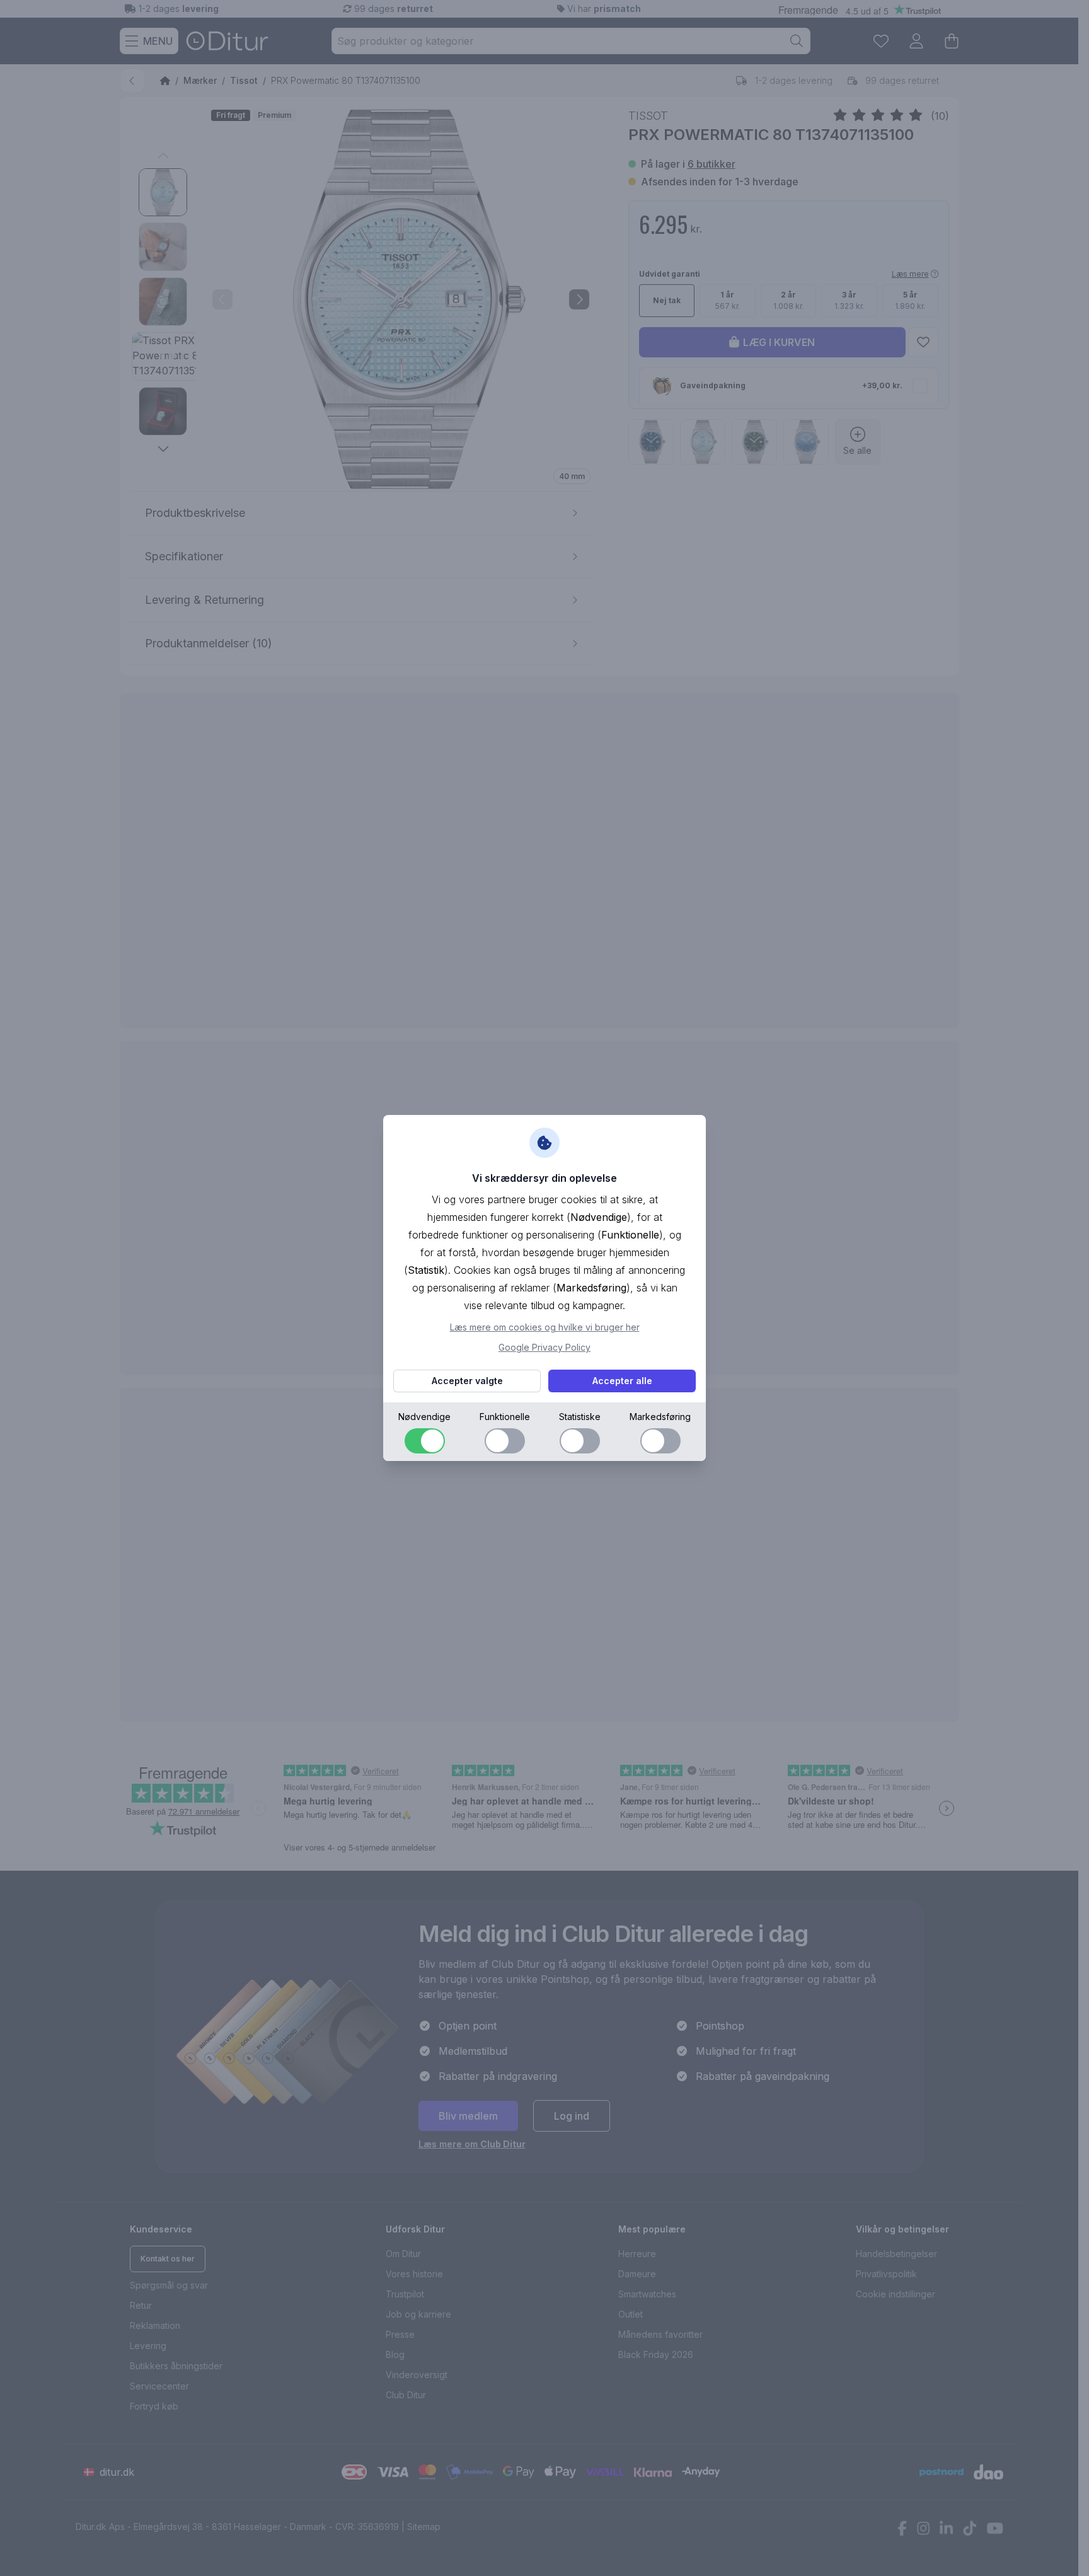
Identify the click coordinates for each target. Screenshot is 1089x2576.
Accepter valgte (467, 1381)
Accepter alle (622, 1381)
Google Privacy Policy (544, 1347)
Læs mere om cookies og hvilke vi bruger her (545, 1327)
